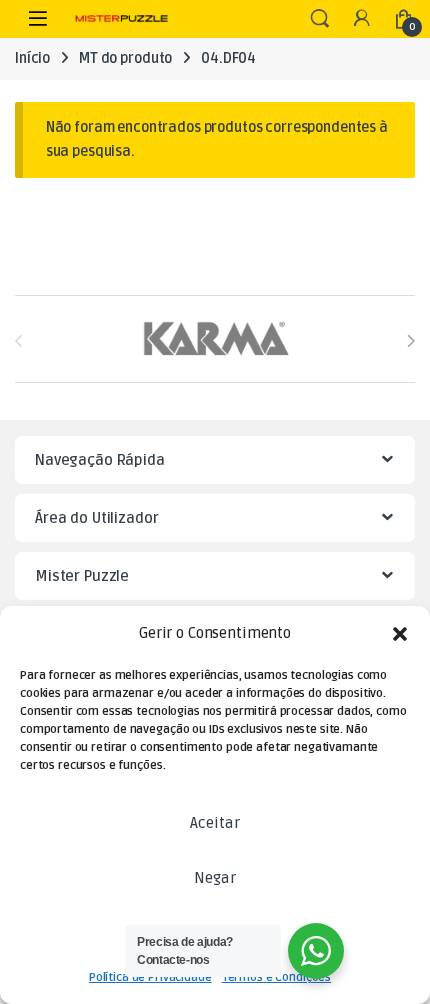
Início (32, 58)
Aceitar (215, 823)
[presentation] (410, 340)
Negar (215, 878)
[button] (400, 634)
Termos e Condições (276, 977)
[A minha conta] (362, 19)
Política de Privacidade (150, 977)
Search (320, 19)
